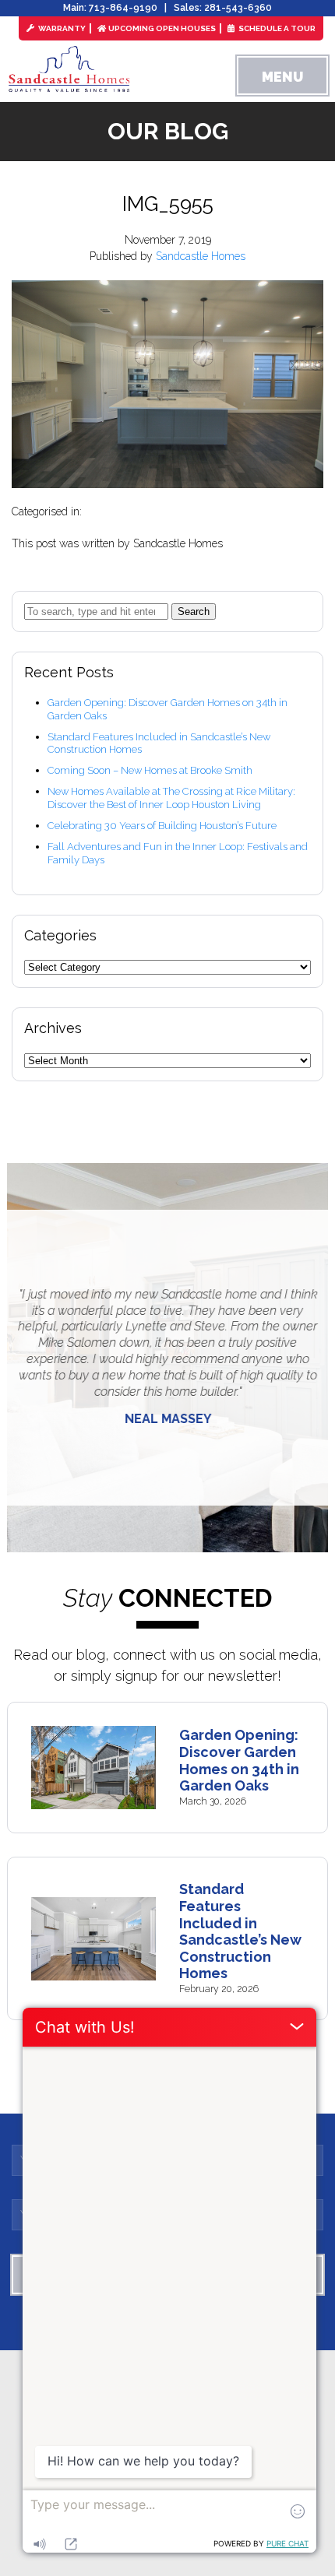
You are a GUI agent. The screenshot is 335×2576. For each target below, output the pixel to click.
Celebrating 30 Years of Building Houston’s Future (162, 826)
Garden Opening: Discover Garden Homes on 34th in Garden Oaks (239, 1760)
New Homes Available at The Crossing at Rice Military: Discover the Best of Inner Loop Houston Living (171, 798)
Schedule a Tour (276, 28)
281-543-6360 (238, 8)
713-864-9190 (123, 8)
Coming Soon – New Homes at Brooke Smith (150, 770)
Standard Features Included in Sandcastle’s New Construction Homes (240, 1931)
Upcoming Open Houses (162, 28)
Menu (282, 77)
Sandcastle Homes (201, 256)
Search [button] (194, 611)
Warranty (61, 28)
